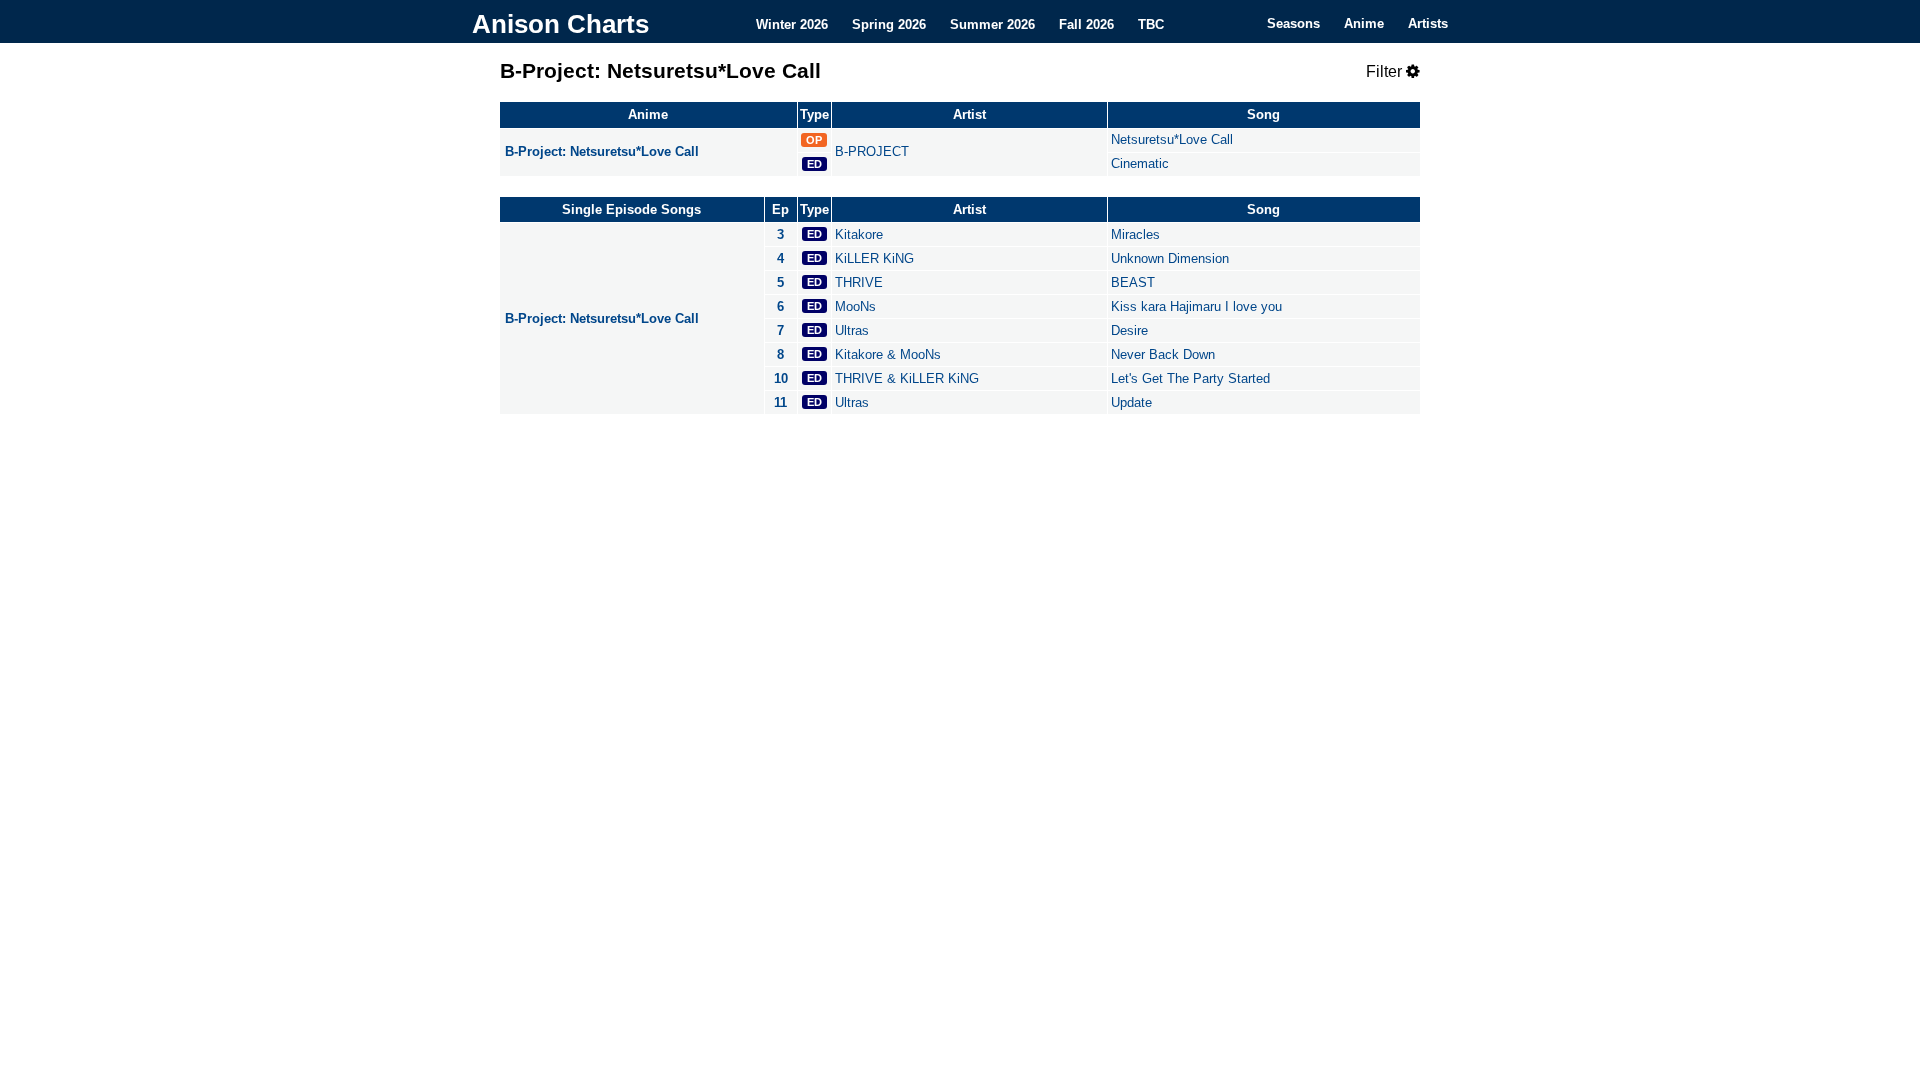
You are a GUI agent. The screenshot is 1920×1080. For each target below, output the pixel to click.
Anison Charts (560, 24)
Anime (1364, 23)
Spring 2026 (889, 23)
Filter (1386, 71)
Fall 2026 (1086, 23)
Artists (1428, 23)
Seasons (1293, 23)
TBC (1151, 23)
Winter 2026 (792, 23)
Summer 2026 (992, 23)
